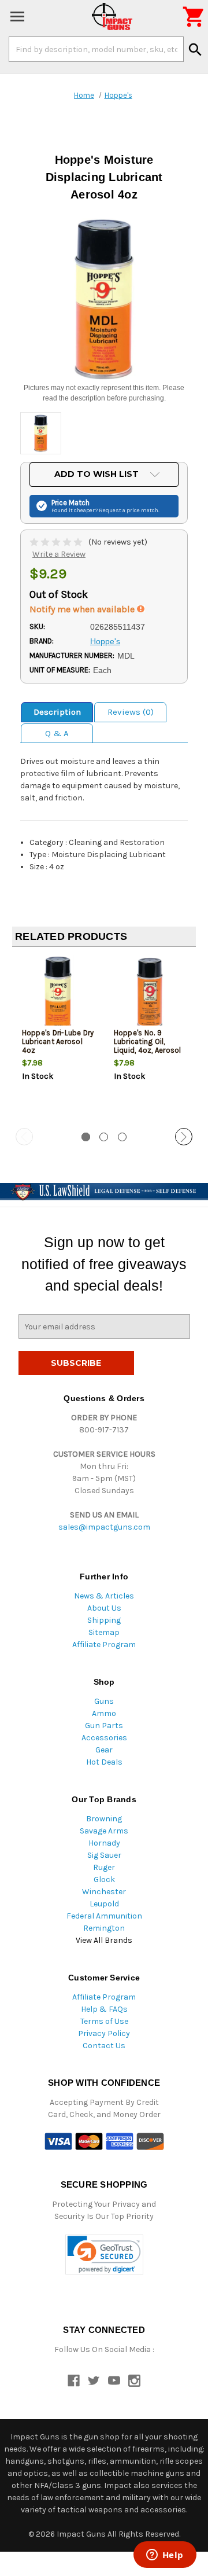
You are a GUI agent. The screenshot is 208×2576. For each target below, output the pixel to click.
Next (184, 1137)
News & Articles (104, 1596)
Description (57, 712)
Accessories (104, 1738)
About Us (104, 1608)
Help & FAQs (104, 2009)
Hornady (104, 1843)
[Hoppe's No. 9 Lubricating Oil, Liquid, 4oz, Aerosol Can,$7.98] (150, 994)
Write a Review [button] (59, 554)
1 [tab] (86, 1137)
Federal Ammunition (104, 1916)
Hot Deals (104, 1762)
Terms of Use (104, 2021)
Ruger (104, 1867)
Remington (104, 1928)
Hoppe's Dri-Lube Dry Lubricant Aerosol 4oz (58, 1041)
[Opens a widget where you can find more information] (165, 2556)
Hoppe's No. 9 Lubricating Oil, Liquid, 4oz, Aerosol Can (148, 1046)
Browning (104, 1819)
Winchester (104, 1892)
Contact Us (104, 2046)
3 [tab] (122, 1137)
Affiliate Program (104, 1645)
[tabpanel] (58, 1038)
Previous (24, 1137)
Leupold (104, 1904)
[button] (104, 2255)
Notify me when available (83, 609)
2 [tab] (104, 1137)
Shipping (104, 1620)
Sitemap (104, 1632)
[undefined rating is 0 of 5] (57, 542)
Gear (104, 1750)
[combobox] (96, 49)
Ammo (104, 1713)
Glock (104, 1879)
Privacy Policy (104, 2033)
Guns (104, 1701)
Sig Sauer (104, 1855)
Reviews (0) (131, 712)
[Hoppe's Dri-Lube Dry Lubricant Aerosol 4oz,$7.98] (58, 994)
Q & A (57, 733)
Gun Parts (104, 1726)
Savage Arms (104, 1831)
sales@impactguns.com (104, 1527)
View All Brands (104, 1940)
